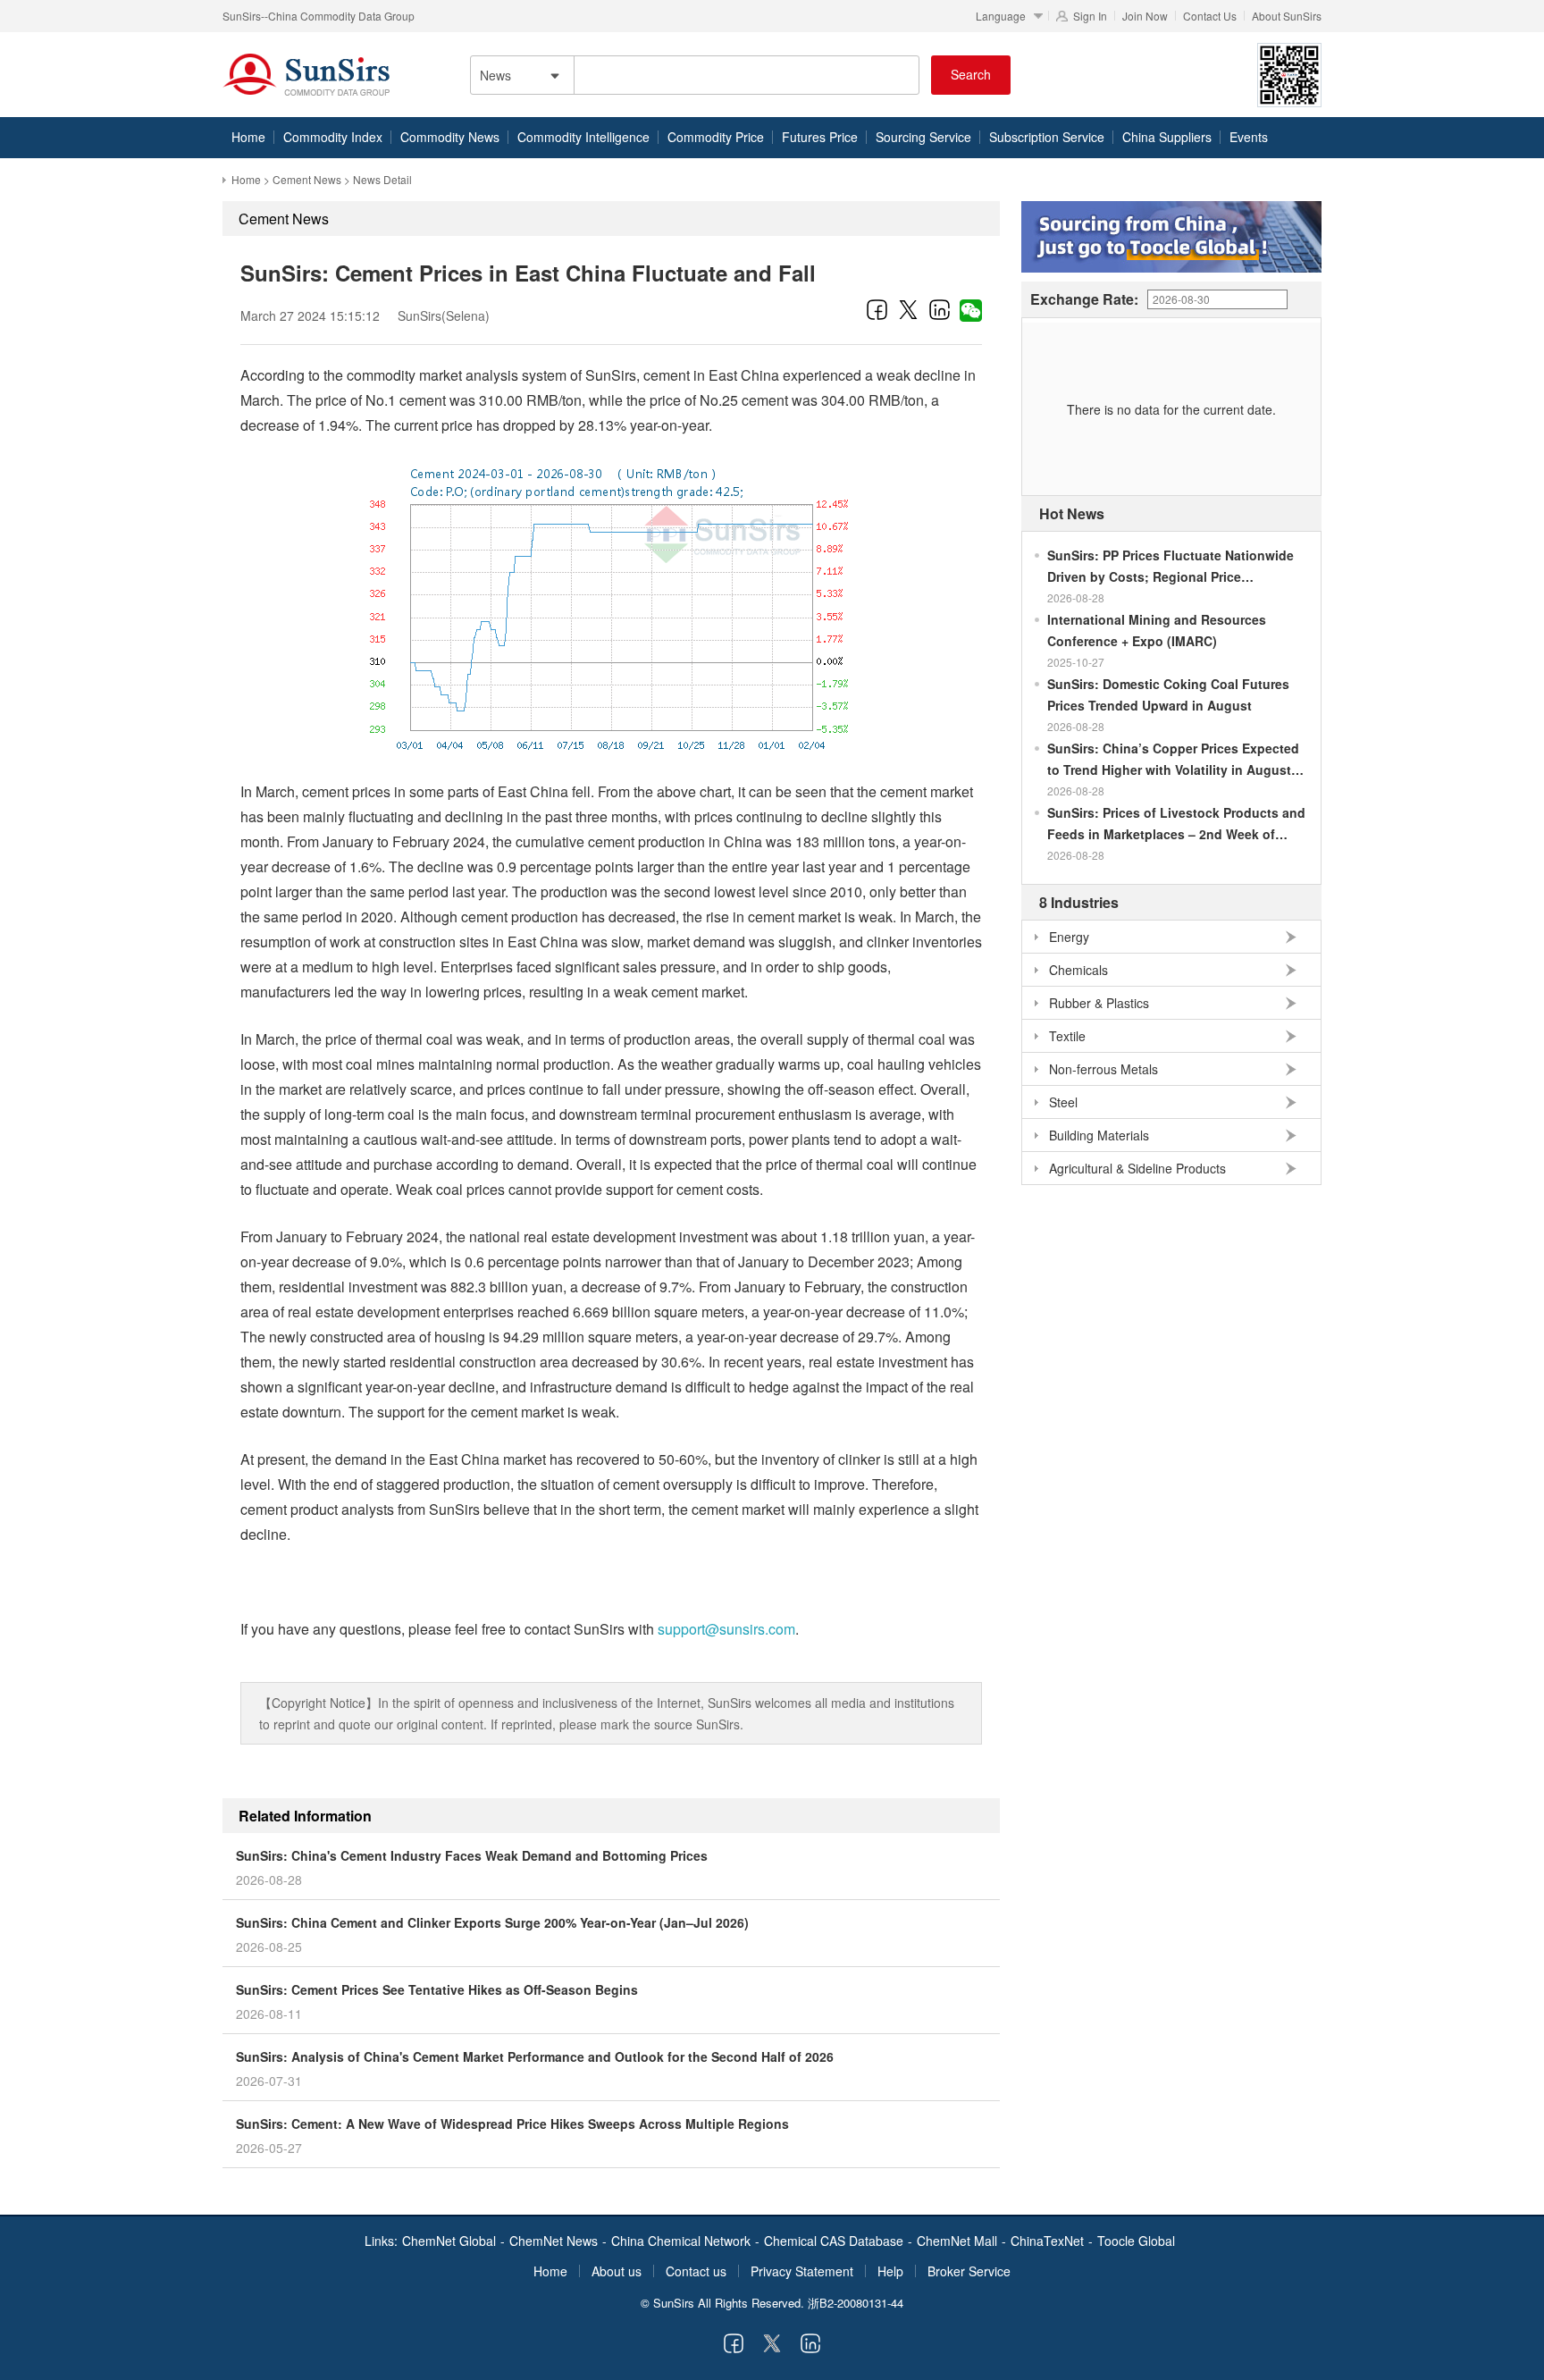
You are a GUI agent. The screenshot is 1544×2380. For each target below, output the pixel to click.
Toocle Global (1136, 2241)
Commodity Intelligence (583, 137)
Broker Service (969, 2271)
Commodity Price (716, 137)
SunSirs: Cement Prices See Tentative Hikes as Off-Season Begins (437, 1989)
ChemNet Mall (957, 2241)
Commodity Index (333, 137)
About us (617, 2271)
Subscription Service (1047, 137)
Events (1249, 137)
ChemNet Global (449, 2241)
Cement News (307, 179)
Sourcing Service (923, 137)
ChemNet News (554, 2241)
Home (248, 137)
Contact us (696, 2271)
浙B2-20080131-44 (856, 2303)
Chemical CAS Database (834, 2241)
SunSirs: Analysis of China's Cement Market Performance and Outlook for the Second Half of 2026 (535, 2056)
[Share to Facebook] (877, 309)
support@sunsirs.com (726, 1629)
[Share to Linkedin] (940, 309)
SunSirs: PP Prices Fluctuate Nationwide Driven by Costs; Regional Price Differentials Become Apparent (1171, 567)
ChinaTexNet (1047, 2241)
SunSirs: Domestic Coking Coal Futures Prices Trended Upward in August (1168, 694)
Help (890, 2271)
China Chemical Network (681, 2241)
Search (971, 74)
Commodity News (450, 137)
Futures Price (820, 137)
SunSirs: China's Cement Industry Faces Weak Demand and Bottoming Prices (472, 1855)
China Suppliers (1167, 137)
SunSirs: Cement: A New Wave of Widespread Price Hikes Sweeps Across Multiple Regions (512, 2123)
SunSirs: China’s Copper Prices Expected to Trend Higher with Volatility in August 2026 (1173, 760)
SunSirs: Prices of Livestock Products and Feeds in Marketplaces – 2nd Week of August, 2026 (1176, 824)
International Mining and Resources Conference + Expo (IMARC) (1157, 630)
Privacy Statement (802, 2271)
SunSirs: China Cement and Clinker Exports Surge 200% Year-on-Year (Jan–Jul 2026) (492, 1922)
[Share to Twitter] (908, 309)
